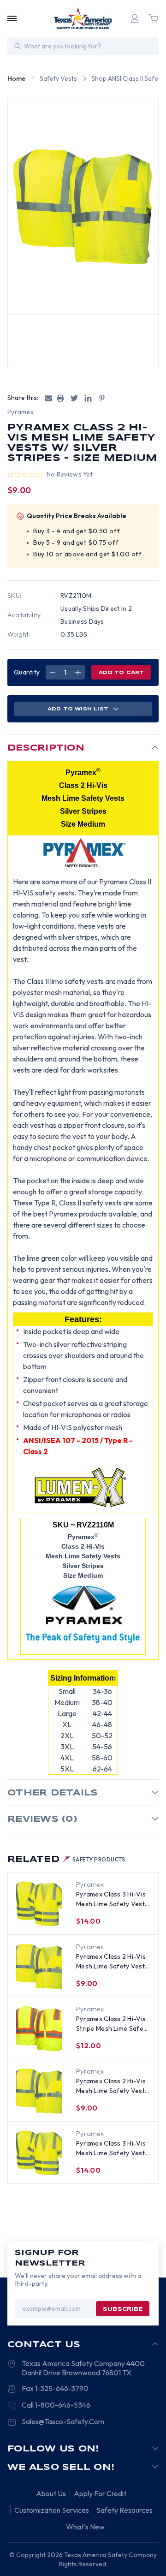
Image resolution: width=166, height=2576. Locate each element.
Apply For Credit (100, 2493)
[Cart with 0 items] (153, 18)
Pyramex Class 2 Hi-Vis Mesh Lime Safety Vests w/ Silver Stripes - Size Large (112, 2086)
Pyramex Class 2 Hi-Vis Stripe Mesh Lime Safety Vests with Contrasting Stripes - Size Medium (113, 2024)
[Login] (135, 18)
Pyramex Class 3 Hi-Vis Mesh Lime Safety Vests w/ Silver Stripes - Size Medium (112, 1899)
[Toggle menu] (12, 18)
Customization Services (52, 2510)
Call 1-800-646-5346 (56, 2405)
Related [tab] (66, 1860)
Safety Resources (125, 2510)
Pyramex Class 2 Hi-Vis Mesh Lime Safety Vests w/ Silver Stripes (112, 1962)
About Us (51, 2493)
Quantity (27, 672)
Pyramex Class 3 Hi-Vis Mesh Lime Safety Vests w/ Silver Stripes (112, 2149)
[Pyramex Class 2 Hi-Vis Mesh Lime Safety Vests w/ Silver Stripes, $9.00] (39, 1966)
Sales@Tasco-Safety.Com (63, 2421)
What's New (85, 2527)
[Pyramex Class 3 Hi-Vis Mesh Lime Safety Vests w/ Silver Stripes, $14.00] (39, 2153)
